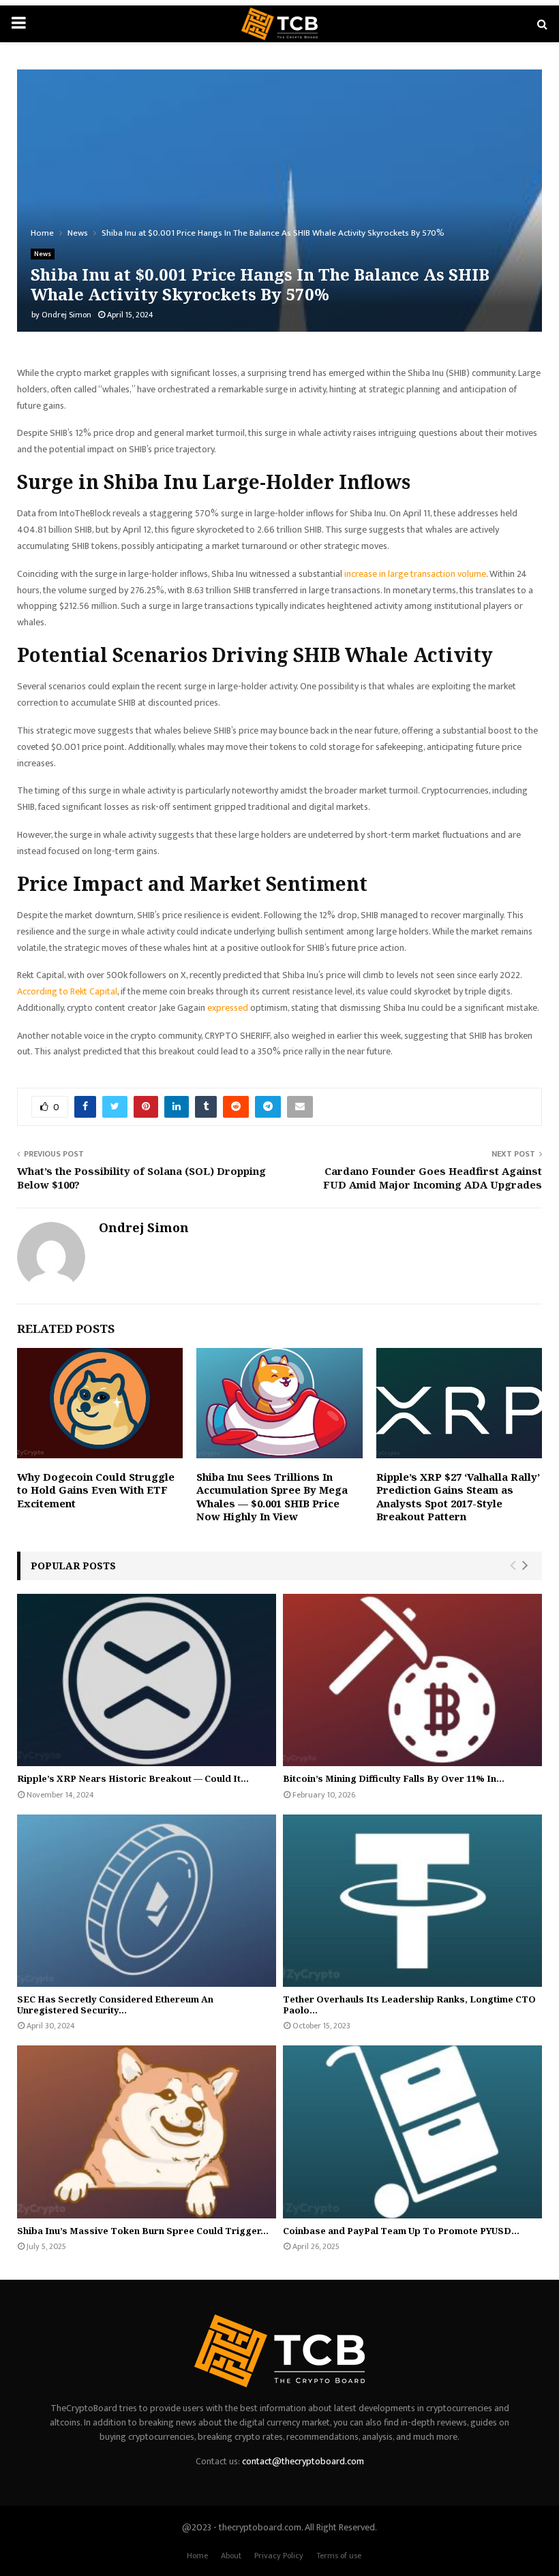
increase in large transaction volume (415, 574)
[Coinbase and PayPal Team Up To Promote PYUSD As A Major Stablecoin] (412, 2132)
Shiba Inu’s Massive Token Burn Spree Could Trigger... (143, 2231)
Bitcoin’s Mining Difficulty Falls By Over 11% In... (394, 1778)
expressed (228, 1008)
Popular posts (73, 1566)
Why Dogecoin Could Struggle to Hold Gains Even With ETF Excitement (96, 1490)
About (231, 2556)
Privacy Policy (279, 2556)
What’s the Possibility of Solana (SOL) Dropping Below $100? (141, 1178)
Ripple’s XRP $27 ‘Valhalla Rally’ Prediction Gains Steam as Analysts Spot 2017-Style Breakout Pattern (458, 1497)
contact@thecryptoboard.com (303, 2461)
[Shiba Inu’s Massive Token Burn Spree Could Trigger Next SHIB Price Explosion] (147, 2132)
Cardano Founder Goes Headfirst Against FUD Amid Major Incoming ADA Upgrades (433, 1178)
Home (197, 2556)
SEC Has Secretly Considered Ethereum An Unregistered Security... (115, 2005)
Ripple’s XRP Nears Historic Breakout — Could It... (133, 1778)
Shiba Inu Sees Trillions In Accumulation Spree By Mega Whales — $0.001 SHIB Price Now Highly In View (272, 1497)
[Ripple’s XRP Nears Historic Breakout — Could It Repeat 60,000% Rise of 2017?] (147, 1680)
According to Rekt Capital (67, 991)
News (43, 254)
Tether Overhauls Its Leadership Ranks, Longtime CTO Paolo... (409, 2005)
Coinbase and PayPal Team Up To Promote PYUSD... (401, 2231)
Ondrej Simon (66, 315)
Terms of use (339, 2556)
